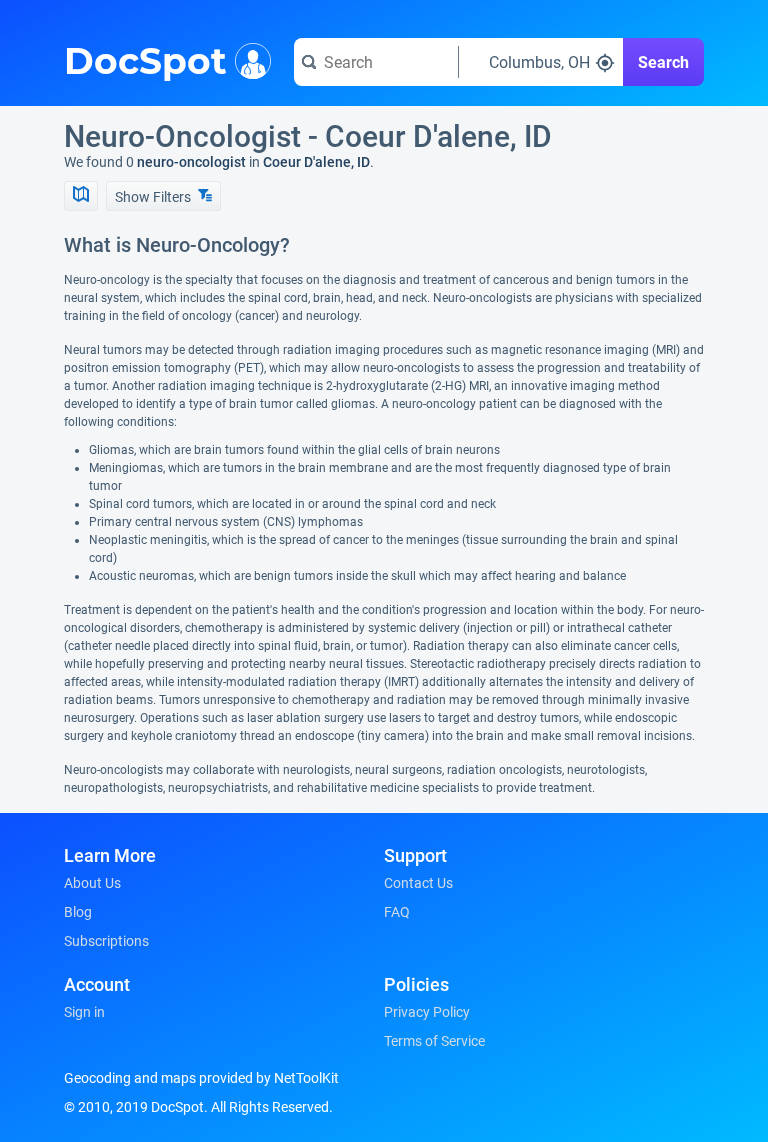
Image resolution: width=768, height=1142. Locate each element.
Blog (78, 912)
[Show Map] (81, 196)
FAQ (397, 912)
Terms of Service (434, 1041)
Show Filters (154, 197)
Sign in (84, 1012)
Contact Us (418, 883)
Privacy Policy (427, 1012)
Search (663, 62)
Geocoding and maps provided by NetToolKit (201, 1078)
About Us (92, 883)
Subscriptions (106, 941)
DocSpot (145, 59)
